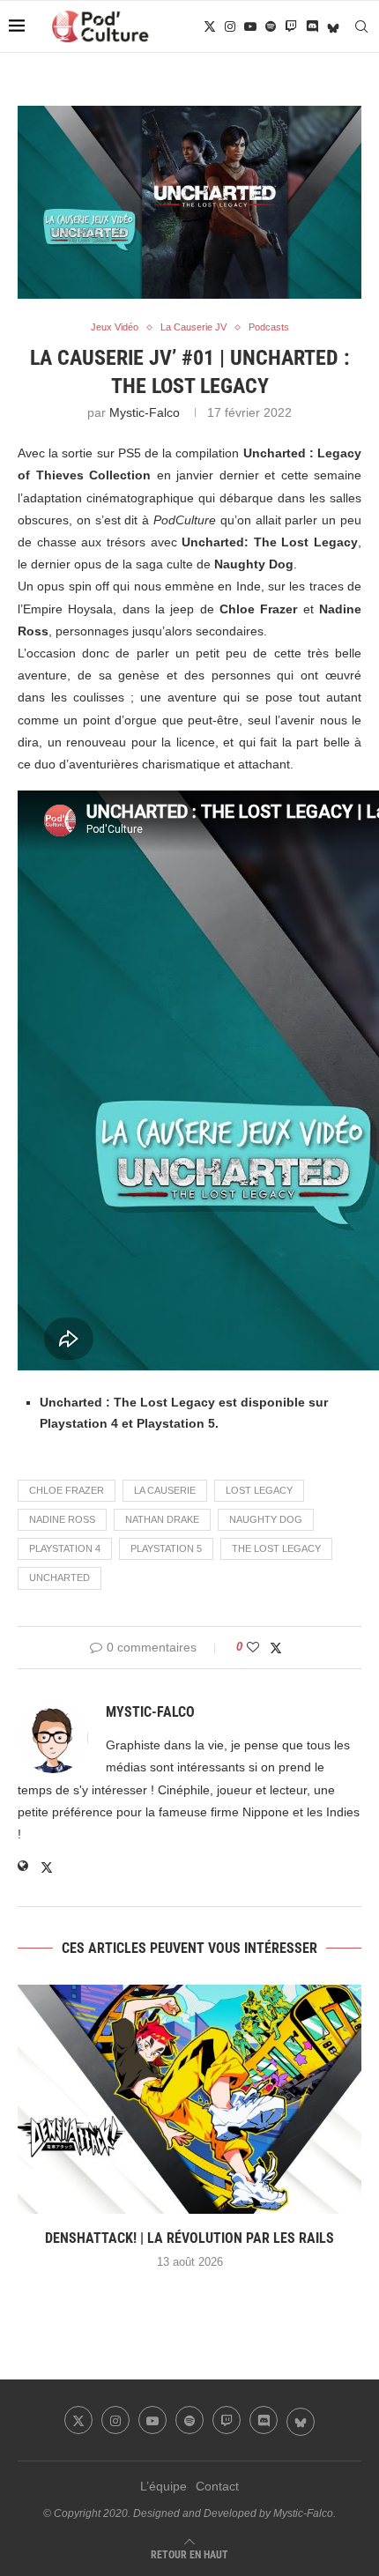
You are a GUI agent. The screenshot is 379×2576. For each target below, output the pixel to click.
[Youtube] (250, 26)
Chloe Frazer (67, 1490)
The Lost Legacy (276, 1548)
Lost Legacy (259, 1490)
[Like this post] (253, 1647)
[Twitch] (291, 26)
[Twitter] (210, 26)
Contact (217, 2486)
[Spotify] (271, 26)
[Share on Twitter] (276, 1648)
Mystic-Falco (145, 412)
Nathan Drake (162, 1519)
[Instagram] (230, 26)
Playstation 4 (65, 1548)
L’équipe (163, 2486)
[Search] (361, 26)
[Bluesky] (333, 26)
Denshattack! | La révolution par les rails (189, 2238)
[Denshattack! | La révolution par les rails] (189, 2099)
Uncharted (59, 1578)
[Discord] (312, 26)
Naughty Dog (266, 1519)
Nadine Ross (62, 1519)
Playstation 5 (166, 1548)
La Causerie (165, 1490)
